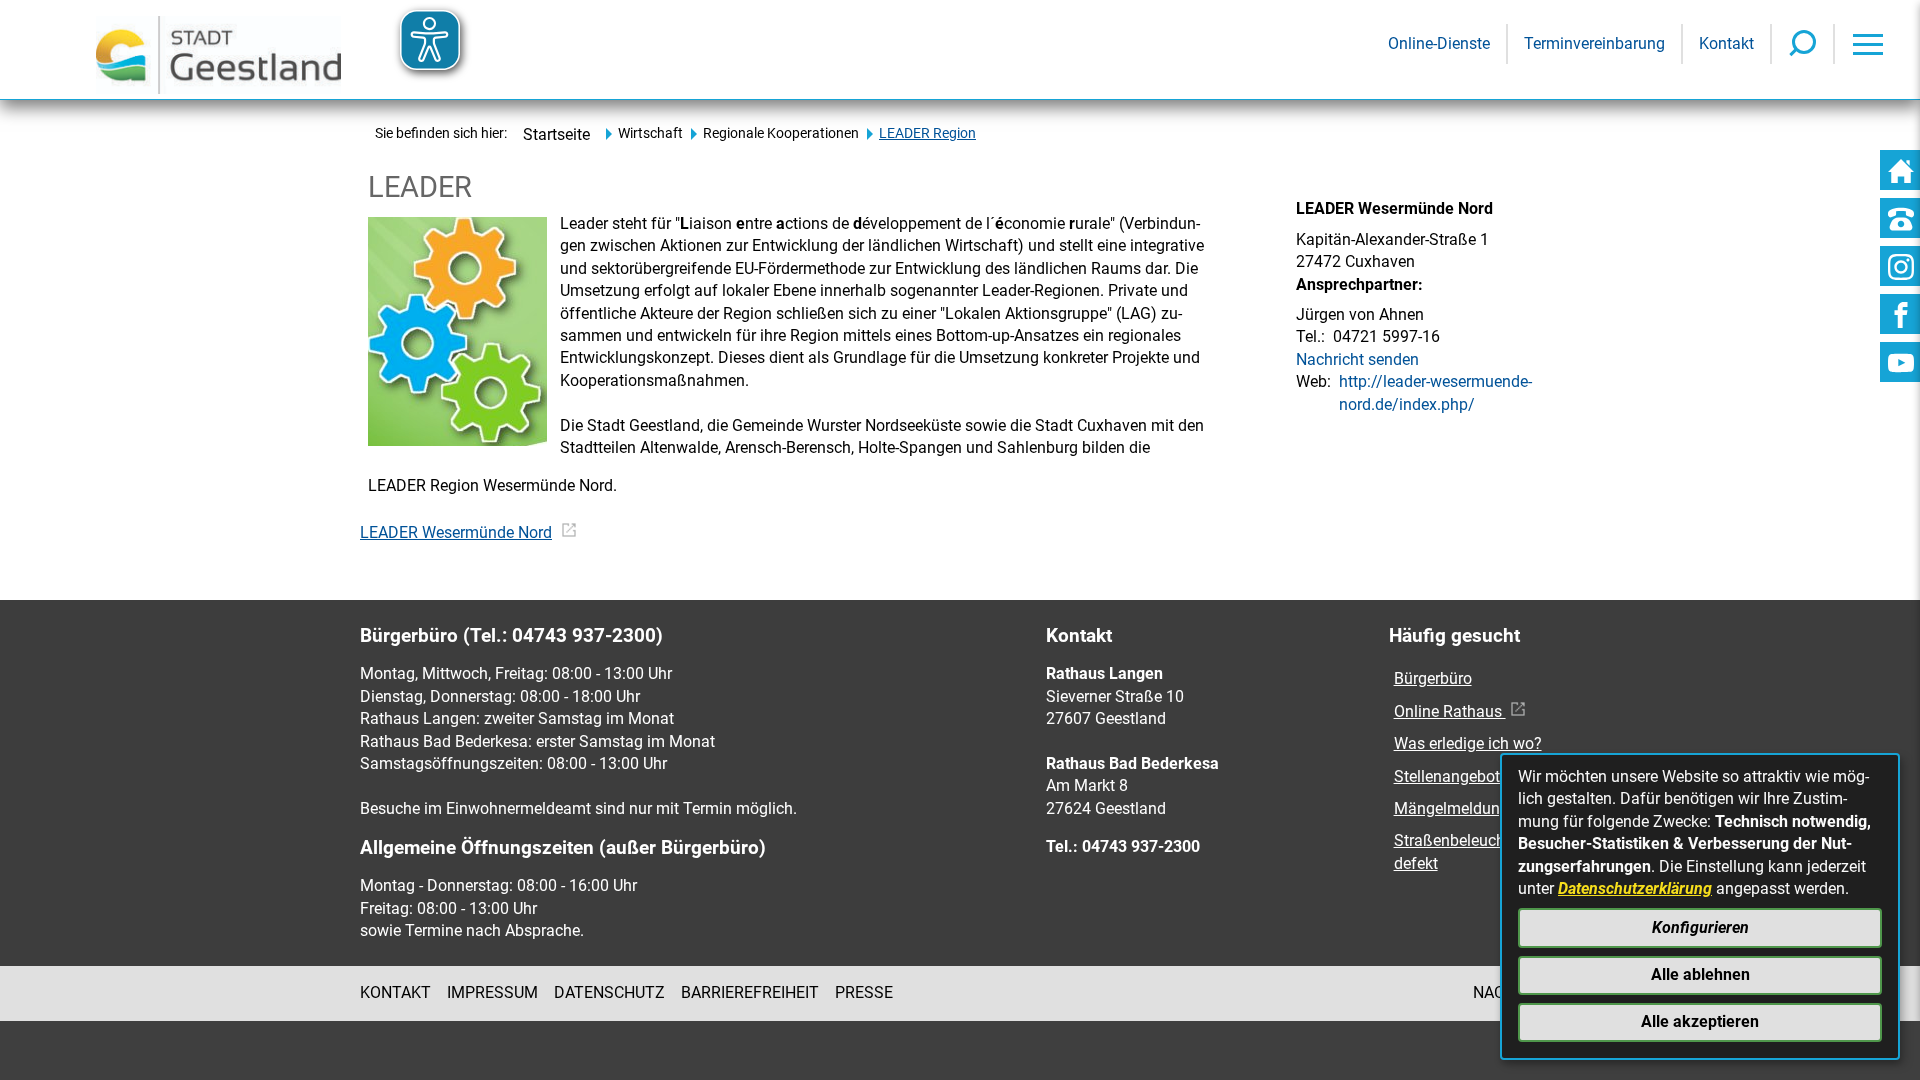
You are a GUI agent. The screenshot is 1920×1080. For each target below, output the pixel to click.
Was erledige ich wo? (1468, 743)
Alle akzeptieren (1700, 1021)
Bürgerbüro (1433, 678)
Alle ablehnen (1700, 974)
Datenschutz (609, 992)
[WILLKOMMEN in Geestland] (218, 49)
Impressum (492, 992)
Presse (864, 992)
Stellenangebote (1451, 776)
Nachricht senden (1357, 359)
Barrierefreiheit (750, 992)
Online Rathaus (1450, 711)
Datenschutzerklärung (1635, 888)
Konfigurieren (1700, 927)
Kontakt (395, 992)
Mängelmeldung (1451, 808)
